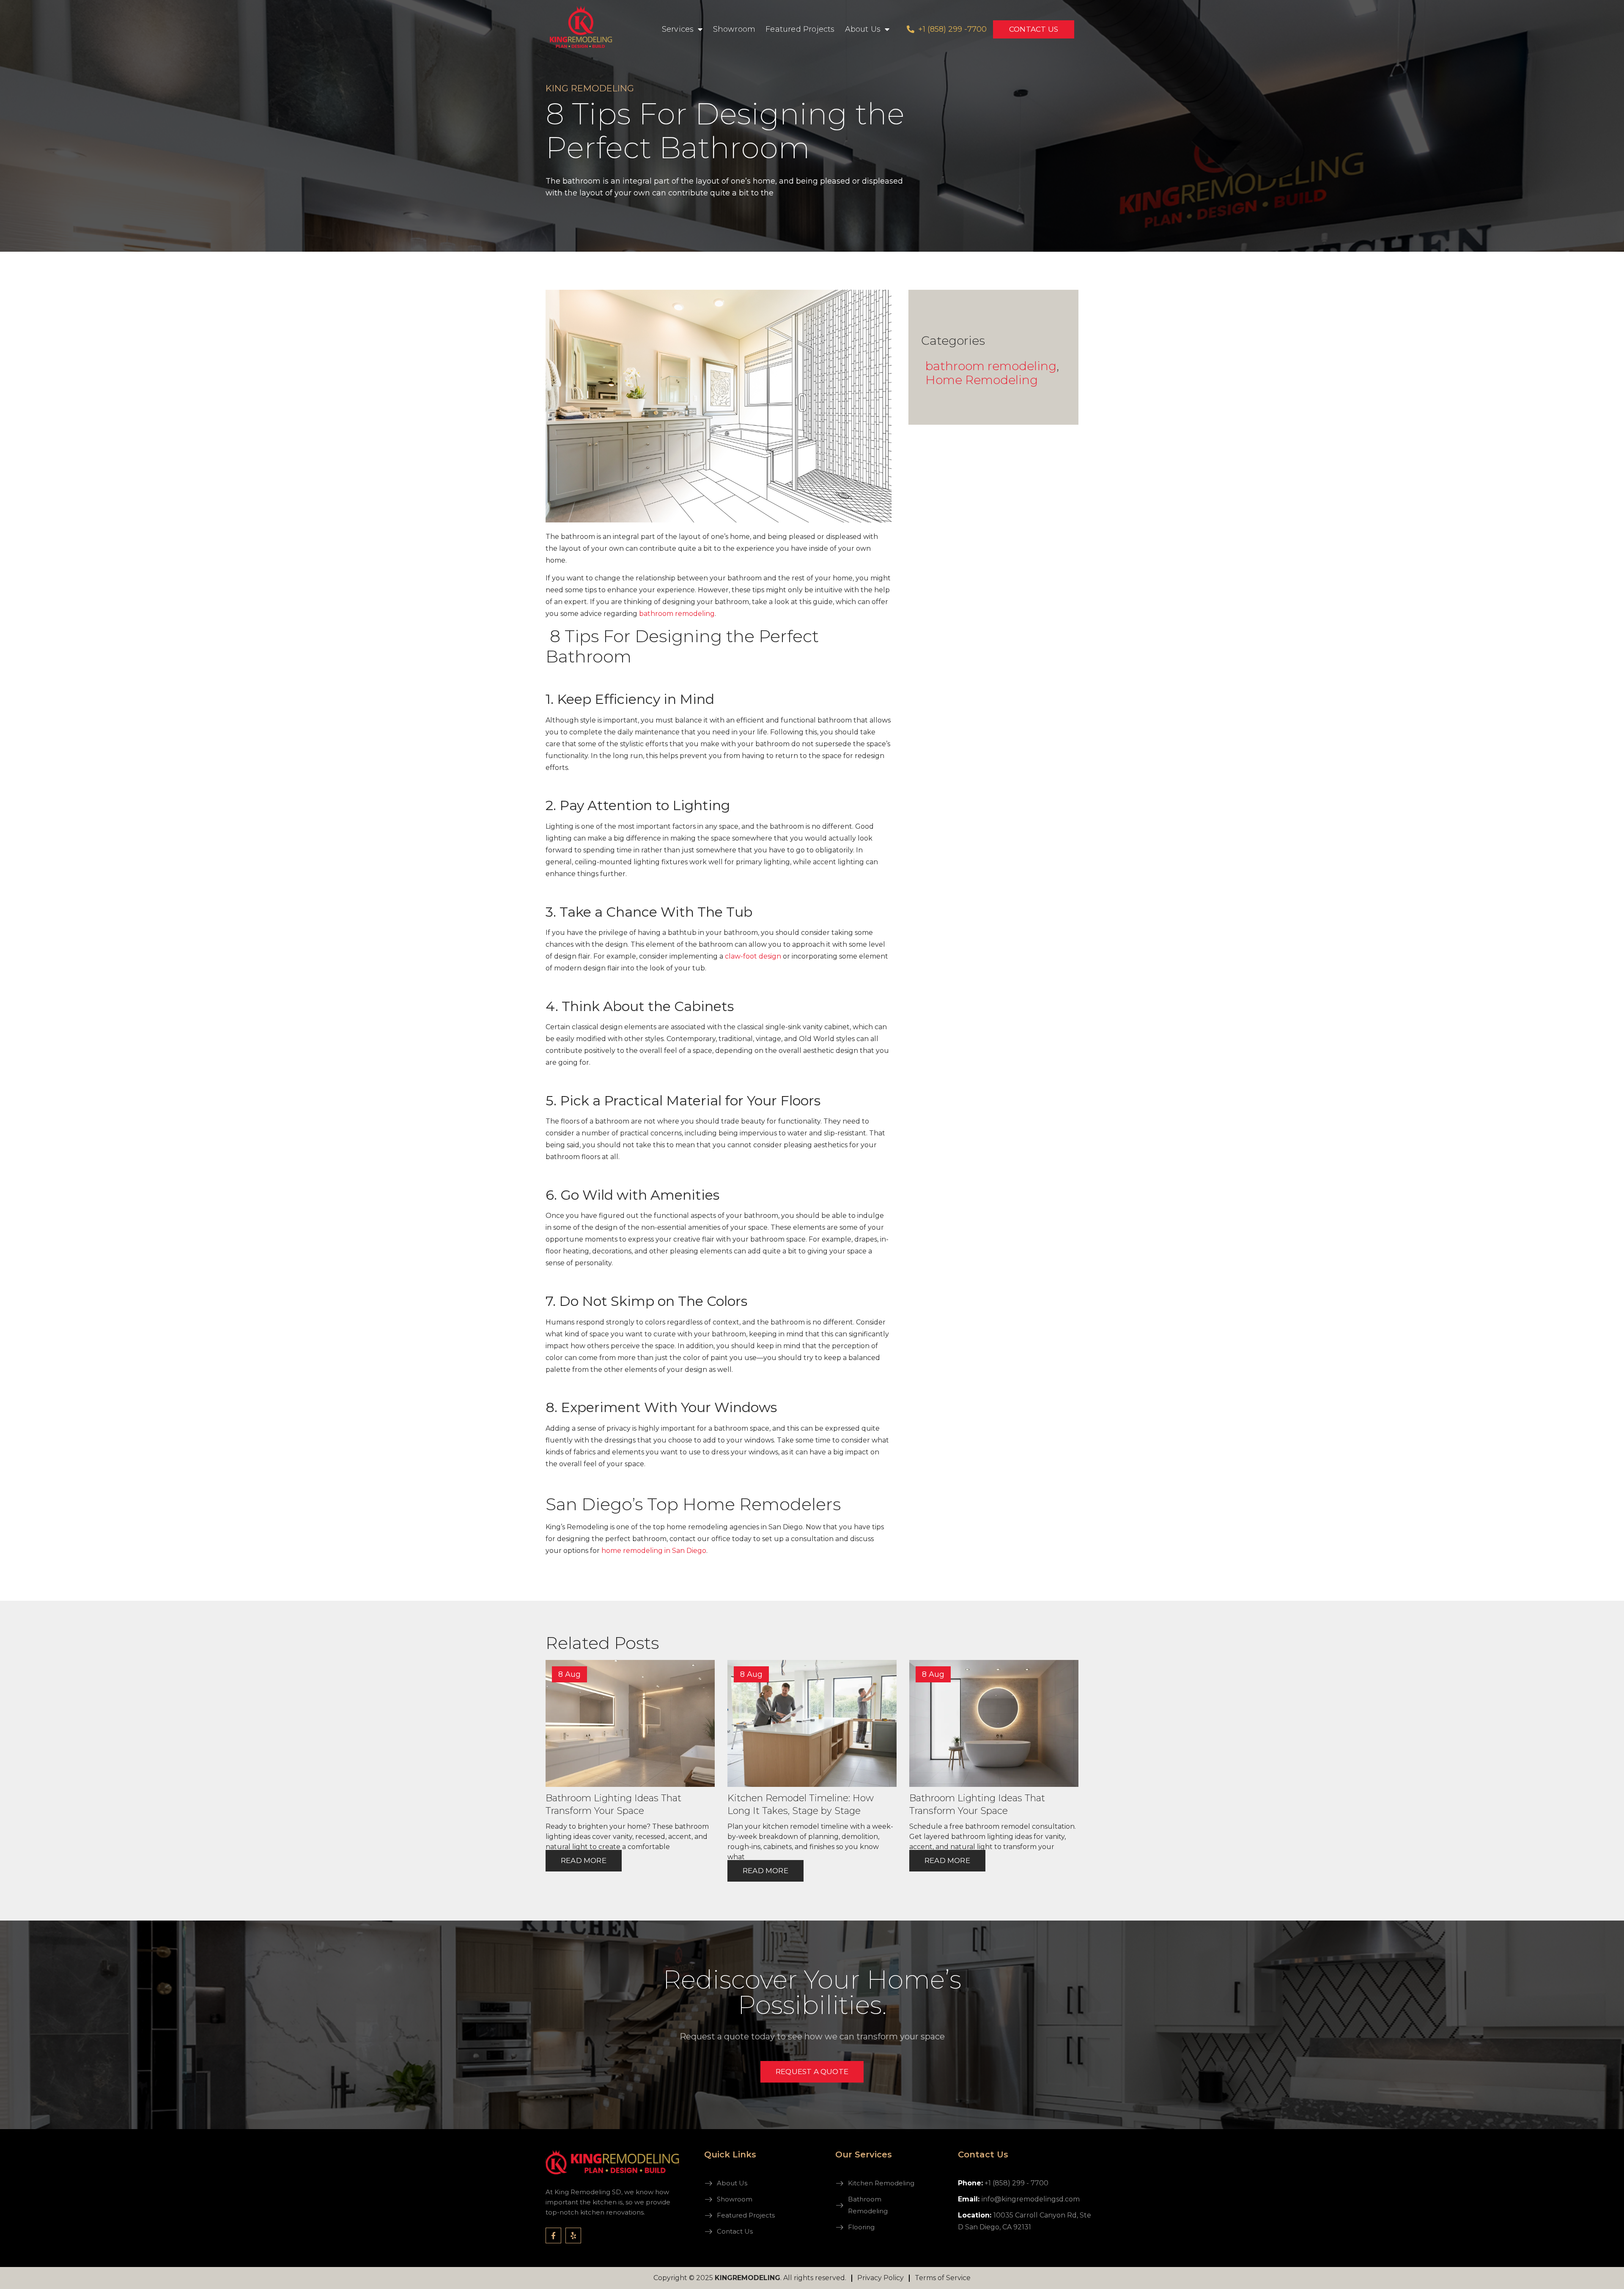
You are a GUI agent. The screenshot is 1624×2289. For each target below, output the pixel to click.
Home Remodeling (982, 380)
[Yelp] (573, 2235)
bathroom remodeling (991, 366)
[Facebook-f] (553, 2235)
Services (678, 29)
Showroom (734, 29)
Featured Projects (800, 29)
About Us (863, 29)
